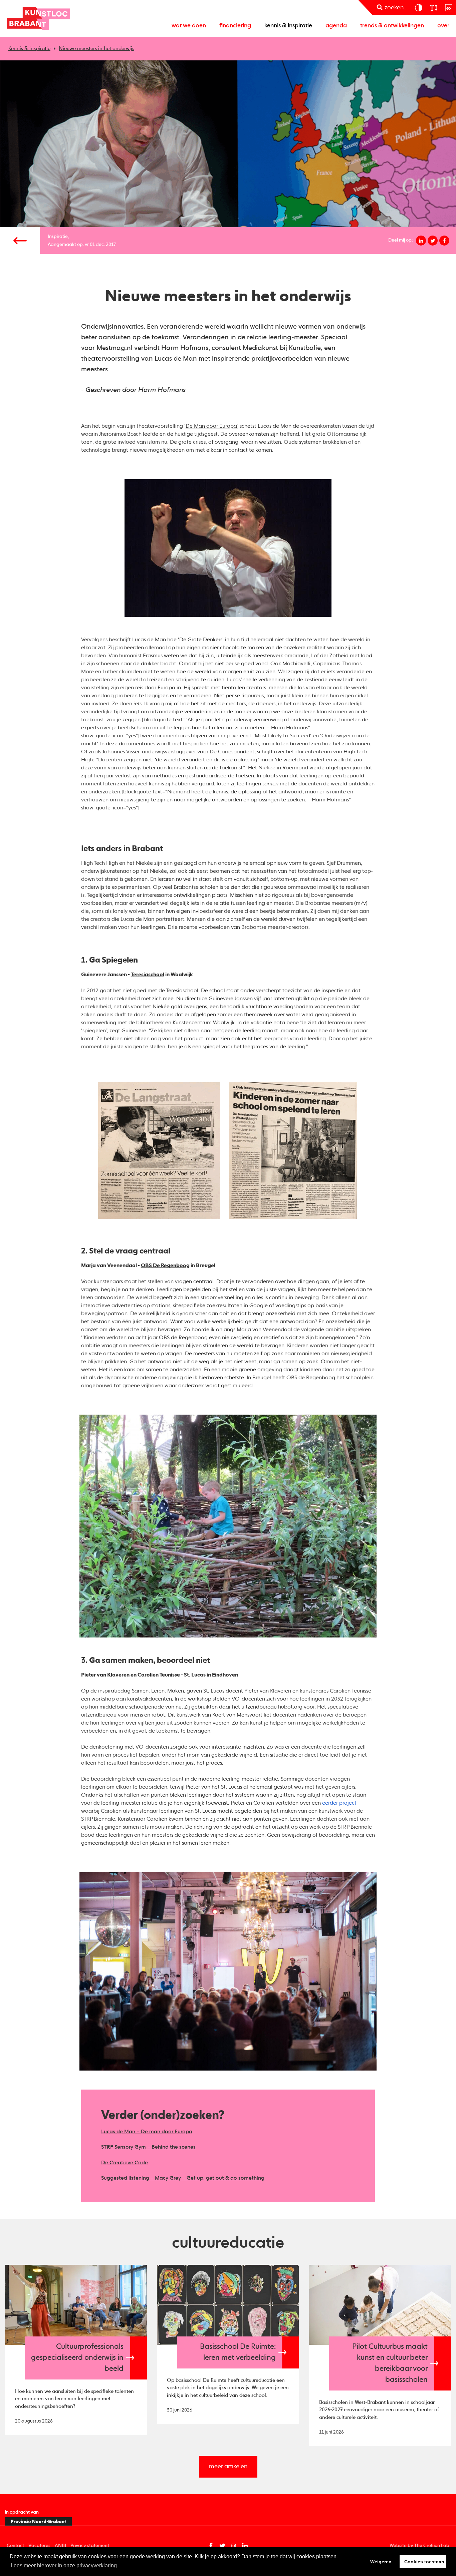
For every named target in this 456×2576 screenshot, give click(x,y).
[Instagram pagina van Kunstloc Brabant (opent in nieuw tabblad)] (234, 2546)
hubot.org (290, 1707)
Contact (15, 2546)
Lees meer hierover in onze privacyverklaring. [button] (64, 2565)
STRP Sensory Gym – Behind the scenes (148, 2147)
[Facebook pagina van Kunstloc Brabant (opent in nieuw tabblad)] (211, 2546)
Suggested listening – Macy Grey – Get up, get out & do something (183, 2178)
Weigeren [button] (381, 2562)
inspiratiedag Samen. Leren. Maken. (142, 1691)
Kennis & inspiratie (288, 26)
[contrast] (418, 8)
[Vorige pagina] (20, 241)
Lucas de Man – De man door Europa (147, 2132)
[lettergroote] (433, 8)
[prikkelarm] (448, 8)
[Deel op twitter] (433, 241)
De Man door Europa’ (212, 426)
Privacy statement (90, 2546)
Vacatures (39, 2546)
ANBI (60, 2546)
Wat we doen (189, 26)
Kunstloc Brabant (38, 18)
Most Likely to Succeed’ (283, 736)
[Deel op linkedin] (421, 241)
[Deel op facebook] (444, 241)
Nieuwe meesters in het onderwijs (96, 49)
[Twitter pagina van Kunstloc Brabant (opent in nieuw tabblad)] (222, 2546)
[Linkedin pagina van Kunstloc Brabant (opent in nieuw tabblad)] (245, 2546)
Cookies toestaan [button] (424, 2562)
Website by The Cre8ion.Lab (419, 2546)
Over (443, 26)
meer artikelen (228, 2467)
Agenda (336, 26)
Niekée (267, 768)
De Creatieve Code (125, 2163)
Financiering (235, 26)
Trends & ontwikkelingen (392, 26)
